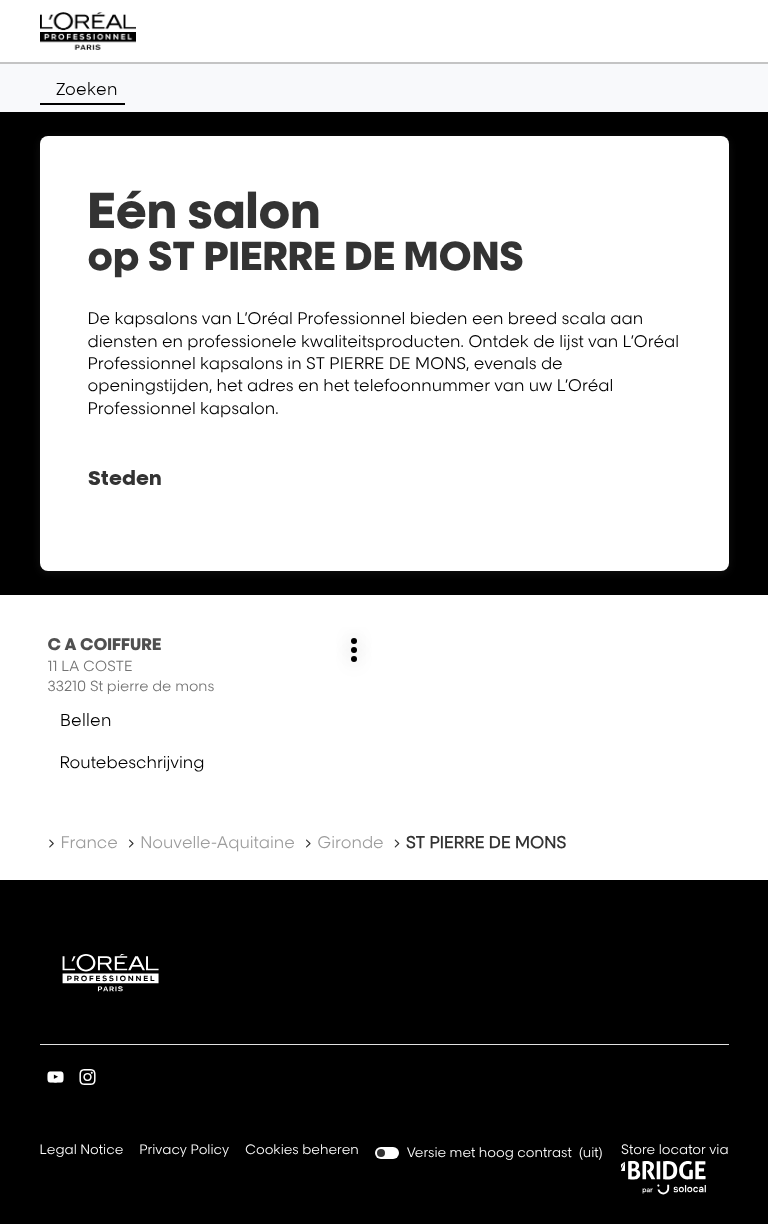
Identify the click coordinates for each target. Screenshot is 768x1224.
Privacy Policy (184, 1151)
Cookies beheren (302, 1150)
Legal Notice (82, 1151)
